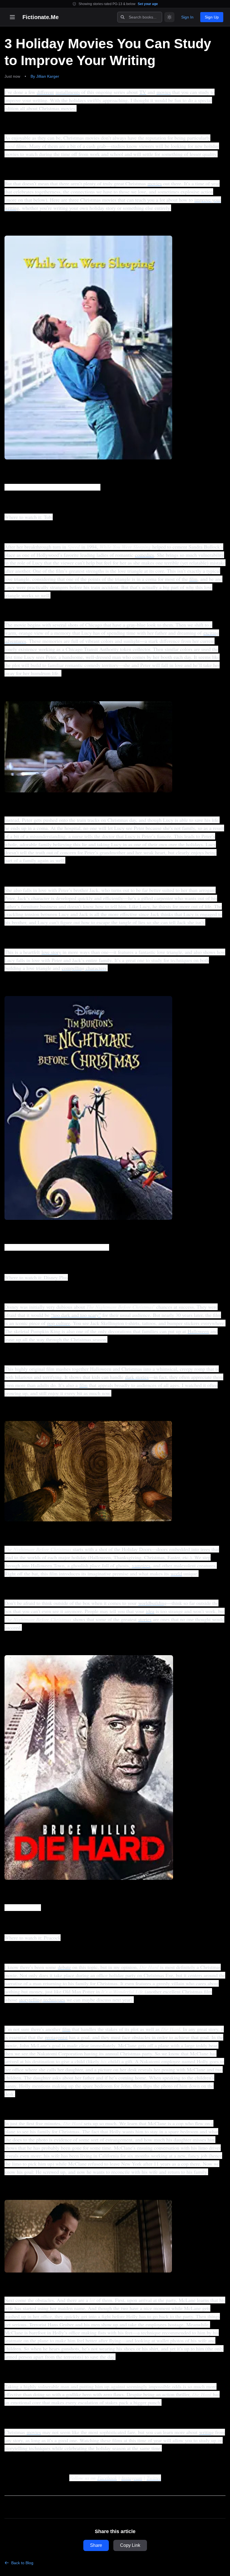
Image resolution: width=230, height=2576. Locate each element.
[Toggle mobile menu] (12, 17)
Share (96, 2545)
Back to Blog (22, 2563)
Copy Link (130, 2545)
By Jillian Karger (45, 76)
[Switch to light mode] (169, 17)
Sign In (187, 17)
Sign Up (212, 17)
